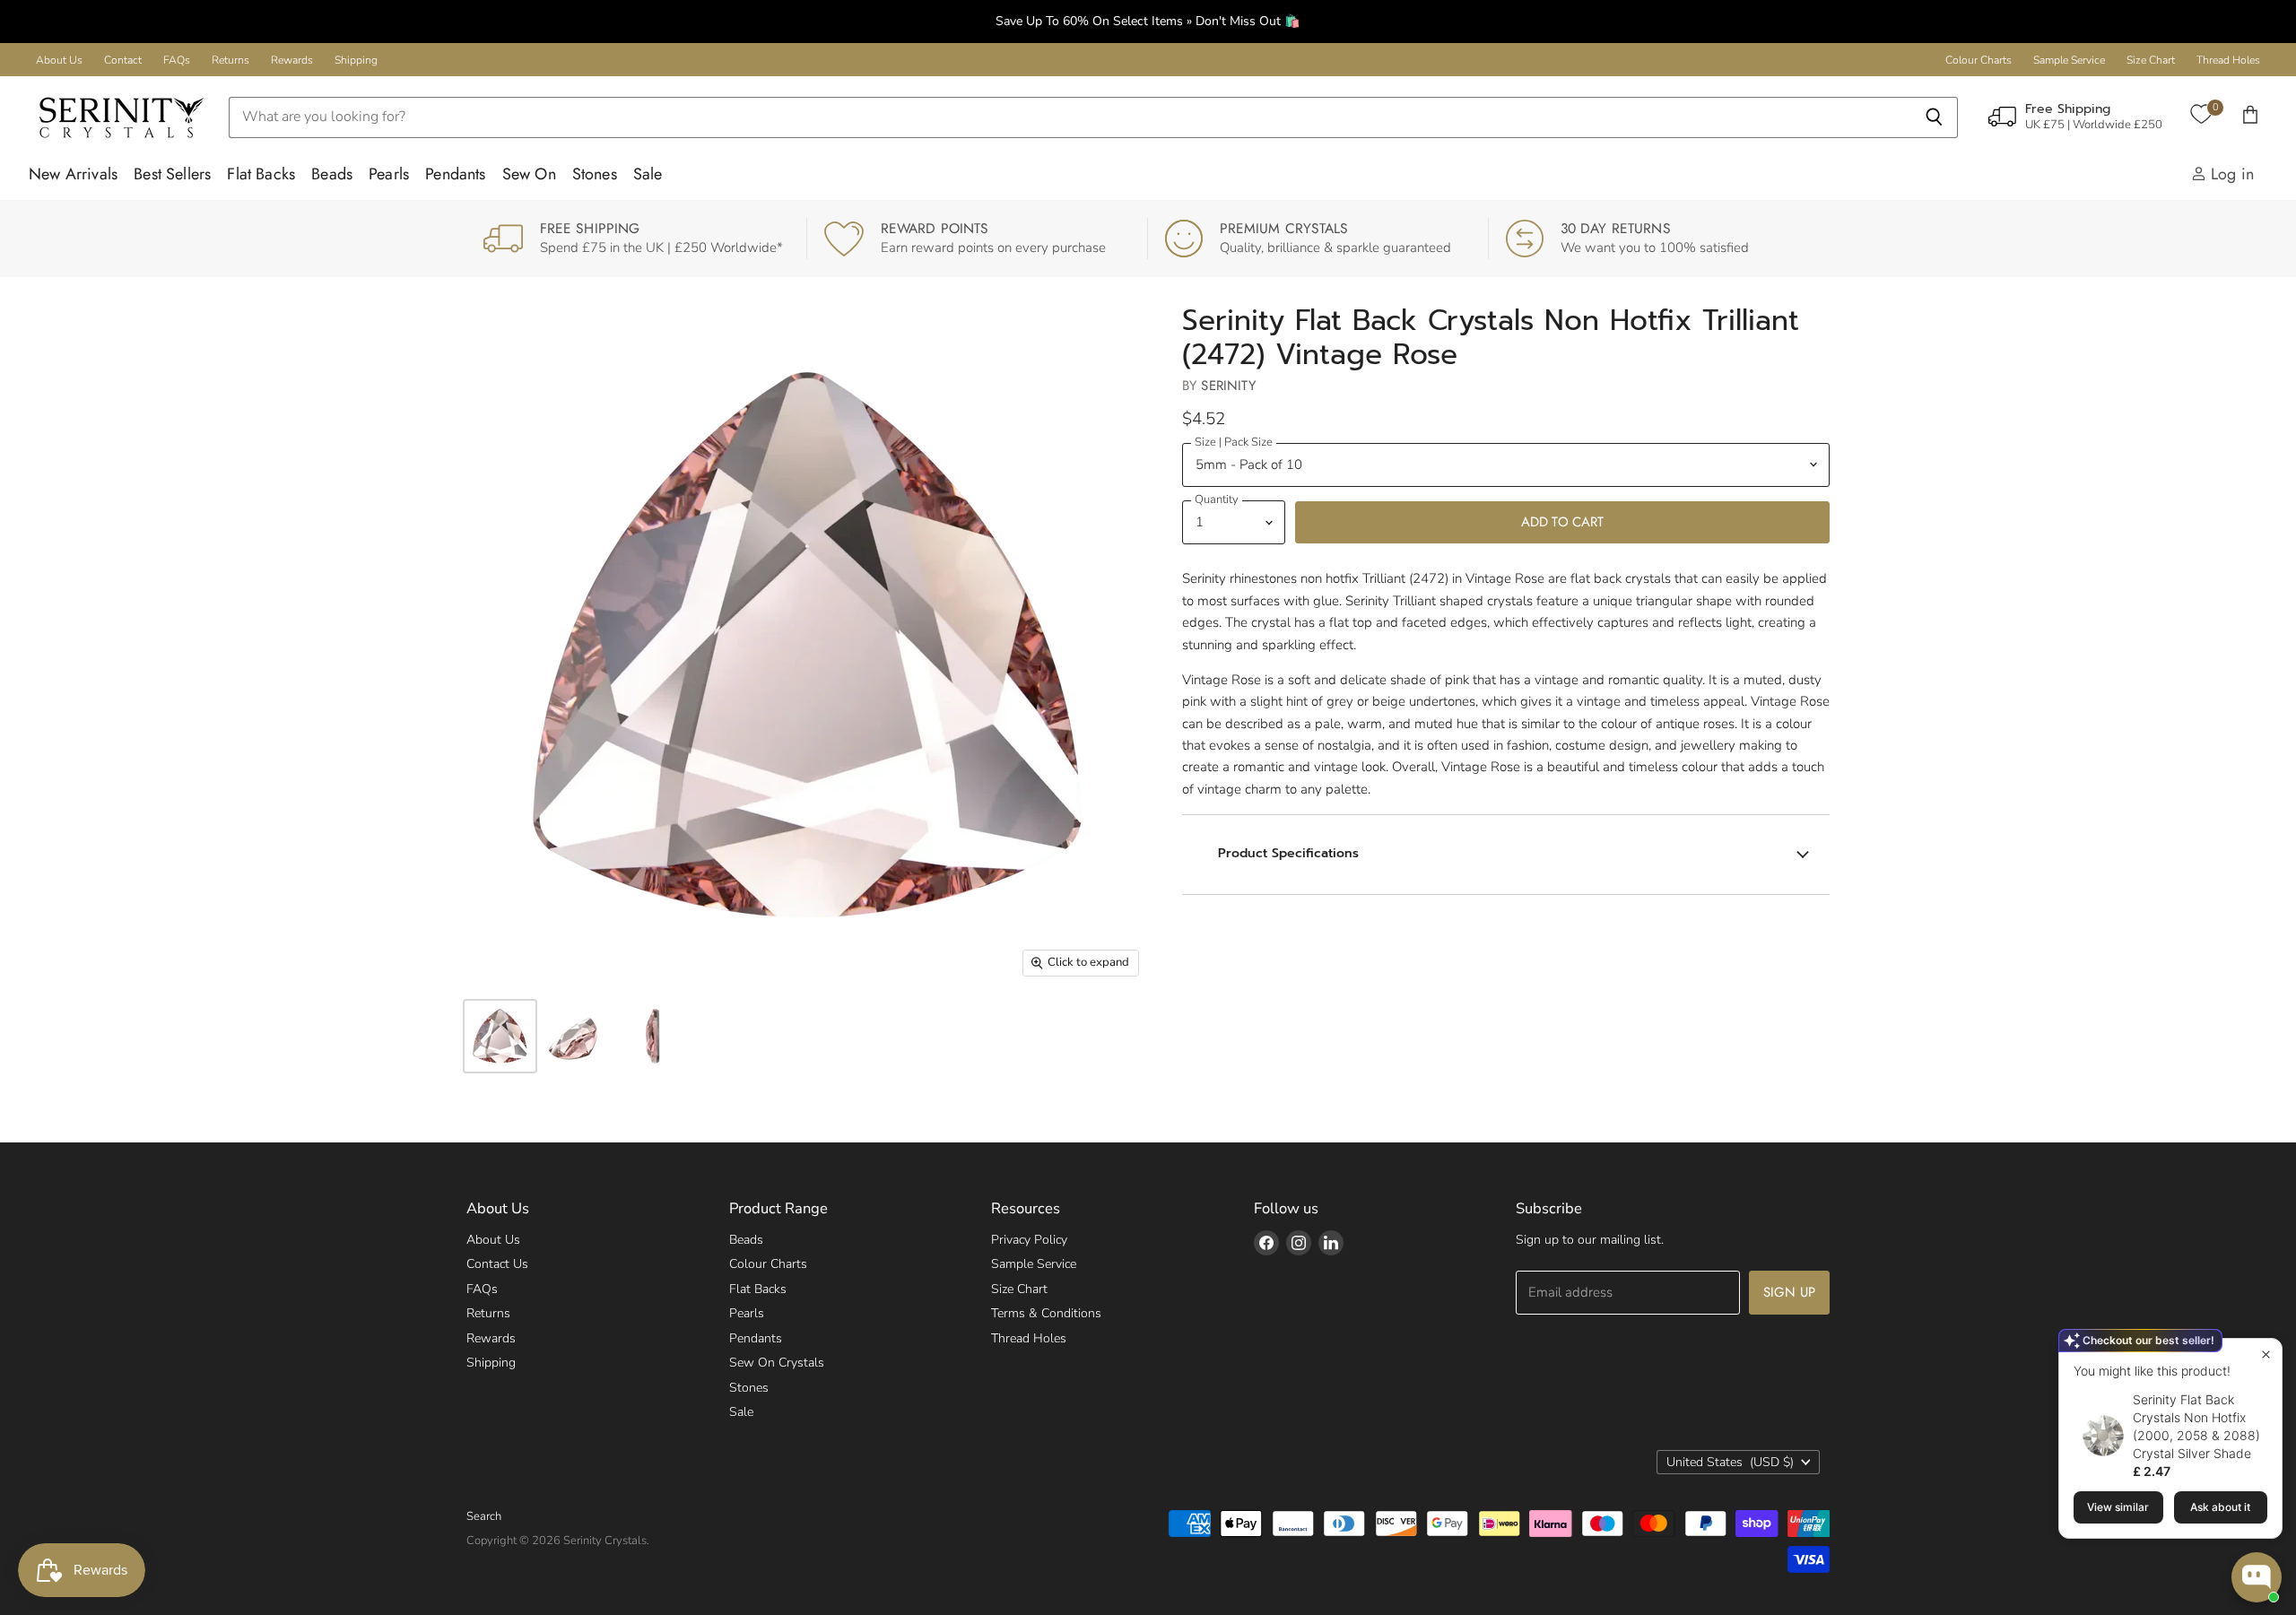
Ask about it (2220, 1507)
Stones (595, 174)
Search (484, 1516)
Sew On (529, 174)
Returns (230, 60)
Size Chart (2151, 60)
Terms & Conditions (1046, 1313)
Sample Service (2069, 60)
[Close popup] (2266, 1355)
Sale (648, 174)
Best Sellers (172, 174)
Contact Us (497, 1264)
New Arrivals (73, 174)
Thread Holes (2228, 60)
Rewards (292, 60)
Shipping (356, 60)
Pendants (455, 174)
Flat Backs (261, 174)
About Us (59, 60)
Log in (2230, 174)
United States (1730, 1462)
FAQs (177, 60)
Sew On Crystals (777, 1363)
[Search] (1934, 117)
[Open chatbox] (2257, 1577)
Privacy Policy (1029, 1240)
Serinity (1228, 386)
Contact (123, 60)
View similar (2118, 1507)
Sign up (1789, 1292)
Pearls (389, 174)
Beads (332, 174)
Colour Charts (1979, 60)
